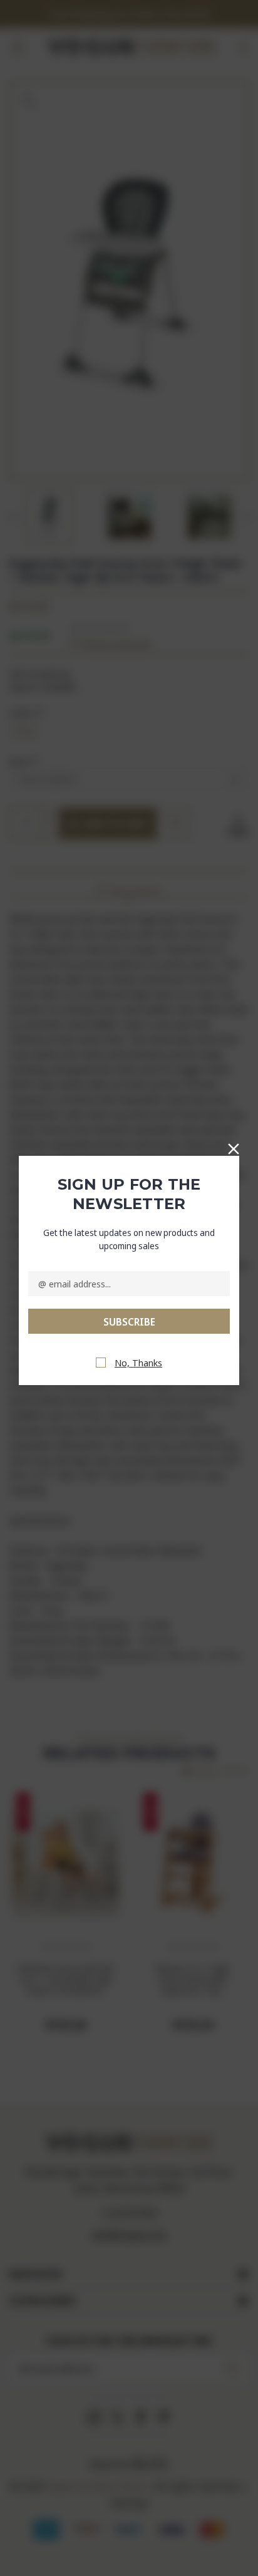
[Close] (234, 1146)
